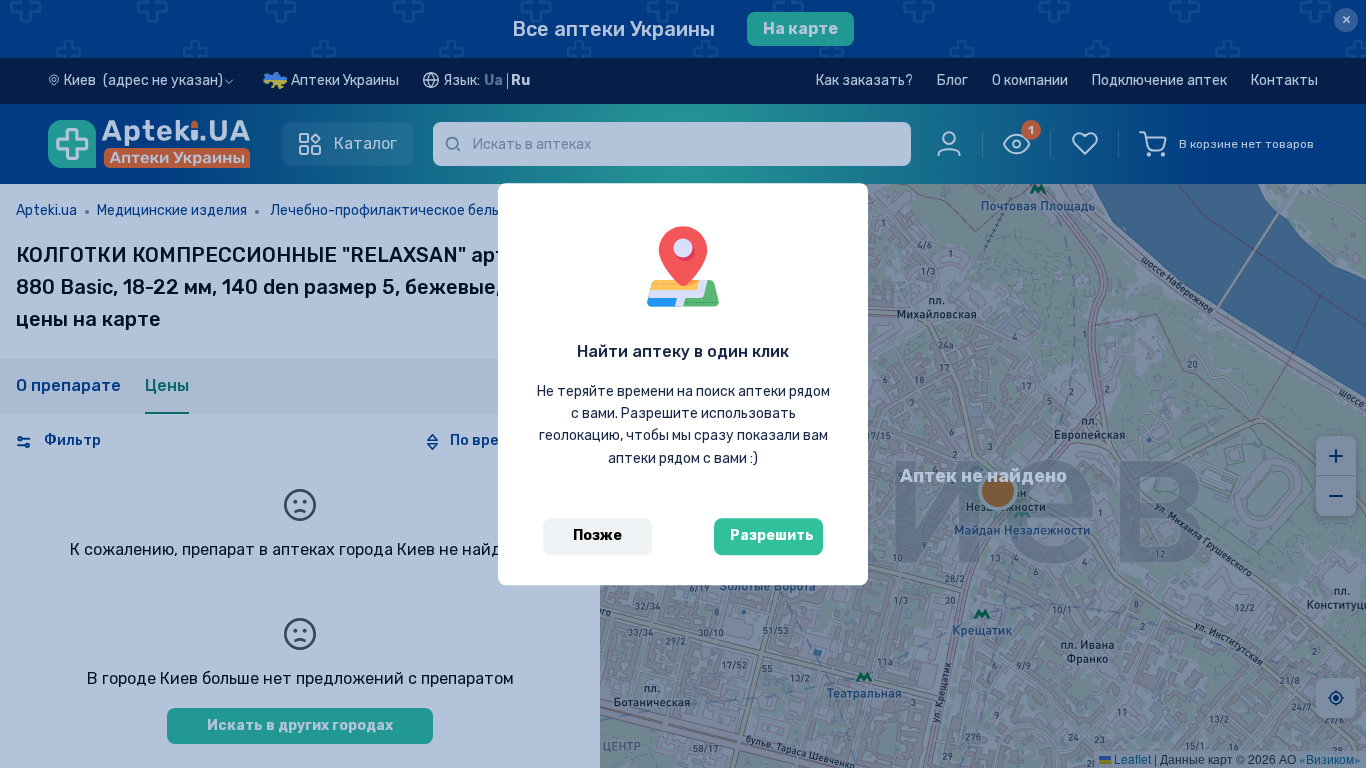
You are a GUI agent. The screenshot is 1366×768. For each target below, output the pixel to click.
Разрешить (772, 535)
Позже (597, 535)
